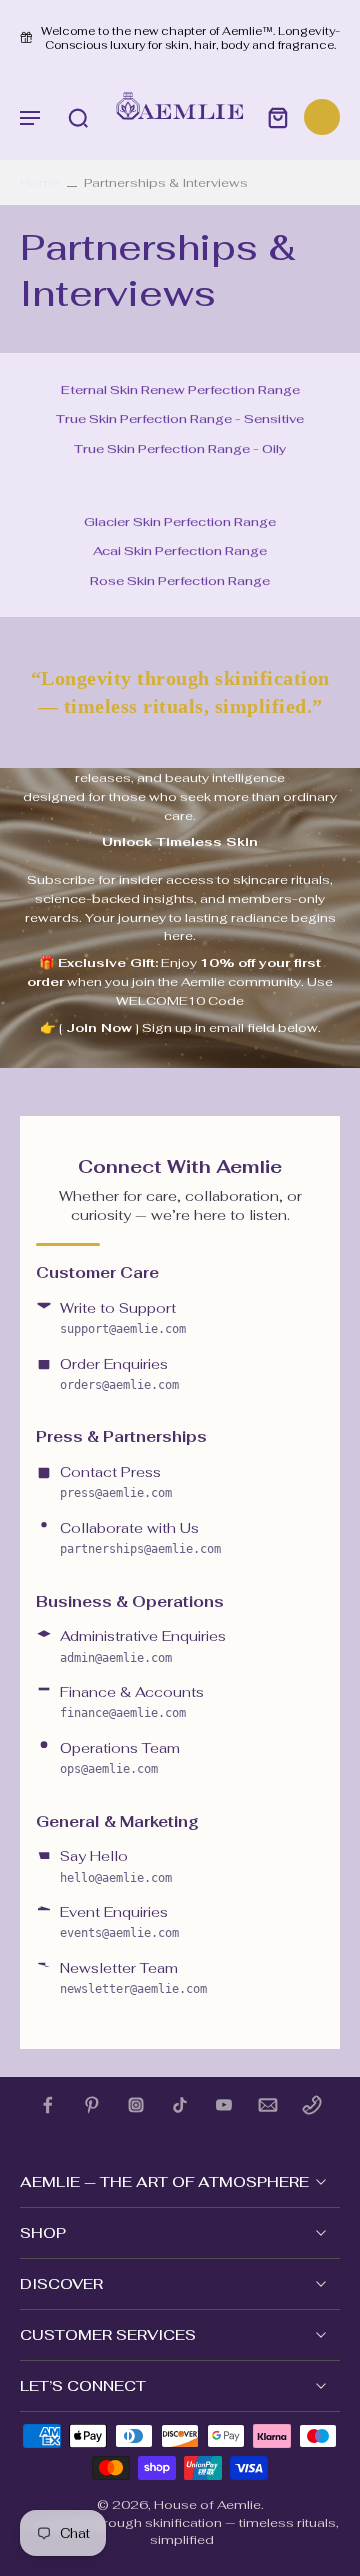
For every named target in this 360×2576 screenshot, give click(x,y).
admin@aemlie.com (116, 1658)
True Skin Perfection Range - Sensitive (180, 419)
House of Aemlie (207, 2504)
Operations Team (120, 1748)
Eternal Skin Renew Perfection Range (180, 389)
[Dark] (322, 117)
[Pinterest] (92, 2105)
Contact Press (110, 1472)
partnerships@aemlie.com (140, 1549)
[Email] (268, 2105)
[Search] (78, 117)
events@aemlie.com (119, 1933)
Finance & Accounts (132, 1692)
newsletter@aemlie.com (133, 1989)
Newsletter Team (119, 1968)
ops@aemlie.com (109, 1769)
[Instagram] (136, 2105)
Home (40, 182)
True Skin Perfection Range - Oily (180, 448)
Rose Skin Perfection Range (180, 580)
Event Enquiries (114, 1912)
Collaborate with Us (129, 1528)
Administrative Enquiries (143, 1636)
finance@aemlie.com (123, 1713)
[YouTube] (224, 2105)
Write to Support (118, 1308)
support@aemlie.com (123, 1329)
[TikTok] (180, 2105)
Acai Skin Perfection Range (180, 550)
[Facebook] (48, 2105)
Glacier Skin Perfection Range (180, 521)
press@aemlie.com (116, 1493)
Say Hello (94, 1856)
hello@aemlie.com (116, 1878)
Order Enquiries (114, 1364)
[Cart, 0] (278, 117)
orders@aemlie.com (119, 1385)
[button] (30, 117)
